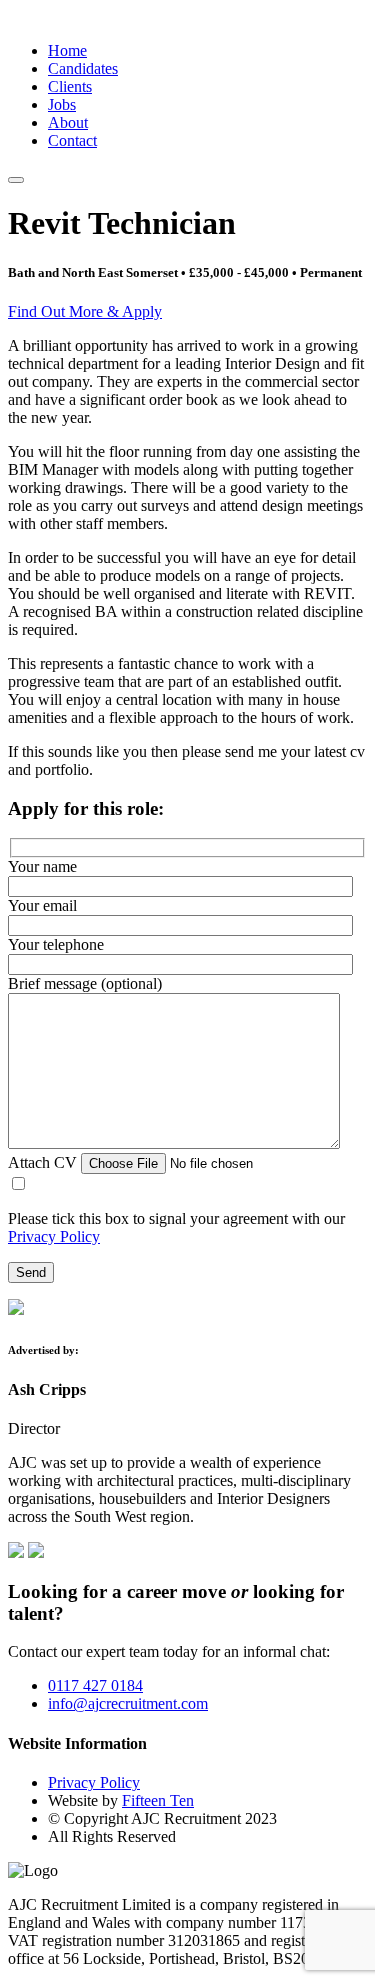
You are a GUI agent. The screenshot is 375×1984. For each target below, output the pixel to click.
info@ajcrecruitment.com (128, 1703)
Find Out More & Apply (85, 311)
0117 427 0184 (95, 1685)
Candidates (83, 68)
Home (67, 50)
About (68, 122)
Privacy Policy (54, 1236)
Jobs (62, 104)
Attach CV (44, 1162)
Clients (70, 86)
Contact (72, 140)
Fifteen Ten (158, 1800)
